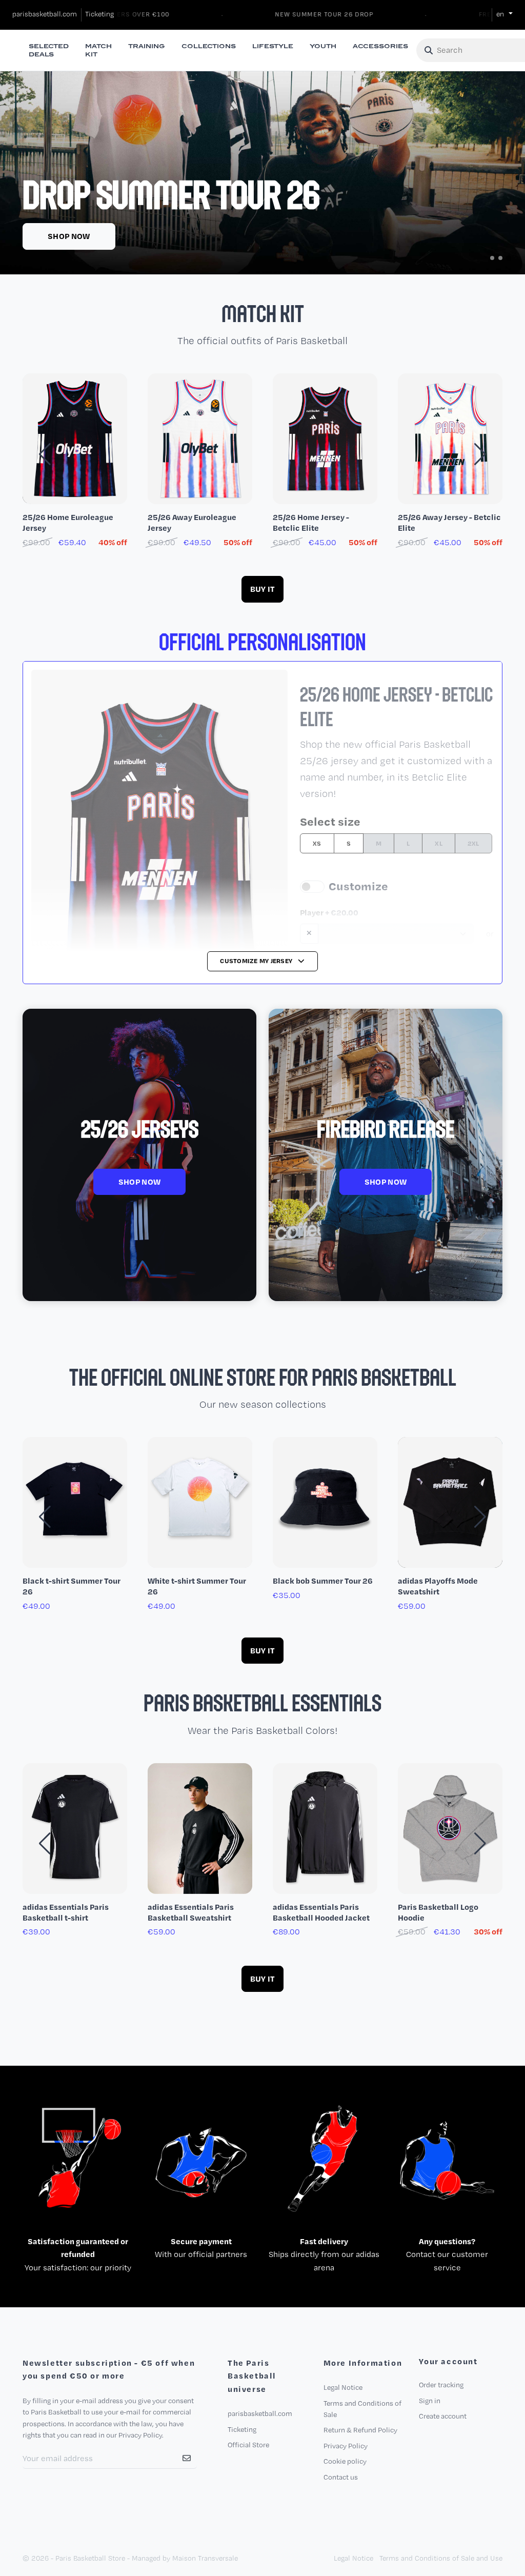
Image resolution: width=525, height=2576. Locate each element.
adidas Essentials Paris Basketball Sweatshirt (191, 1912)
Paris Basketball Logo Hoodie (438, 1912)
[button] (492, 258)
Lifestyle (273, 46)
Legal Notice (343, 2387)
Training (147, 46)
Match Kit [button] (98, 50)
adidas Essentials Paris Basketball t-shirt (66, 1912)
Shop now (69, 236)
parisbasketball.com (45, 14)
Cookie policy (345, 2461)
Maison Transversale (205, 2558)
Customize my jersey (257, 961)
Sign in (430, 2401)
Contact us (341, 2477)
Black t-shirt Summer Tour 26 (72, 1586)
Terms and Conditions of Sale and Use (441, 2558)
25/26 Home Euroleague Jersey (68, 523)
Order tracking (441, 2385)
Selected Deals (49, 50)
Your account (448, 2362)
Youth (323, 46)
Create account (443, 2416)
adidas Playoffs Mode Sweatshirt (438, 1586)
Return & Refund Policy (360, 2430)
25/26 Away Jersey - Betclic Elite (449, 523)
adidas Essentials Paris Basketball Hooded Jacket (321, 1912)
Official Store (248, 2445)
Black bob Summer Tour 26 (323, 1581)
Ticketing (99, 14)
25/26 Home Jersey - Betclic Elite (311, 523)
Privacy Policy (346, 2446)
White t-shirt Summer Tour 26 (197, 1586)
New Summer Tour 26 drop (295, 14)
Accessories (380, 46)
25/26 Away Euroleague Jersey (192, 523)
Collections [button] (209, 46)
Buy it (263, 589)
